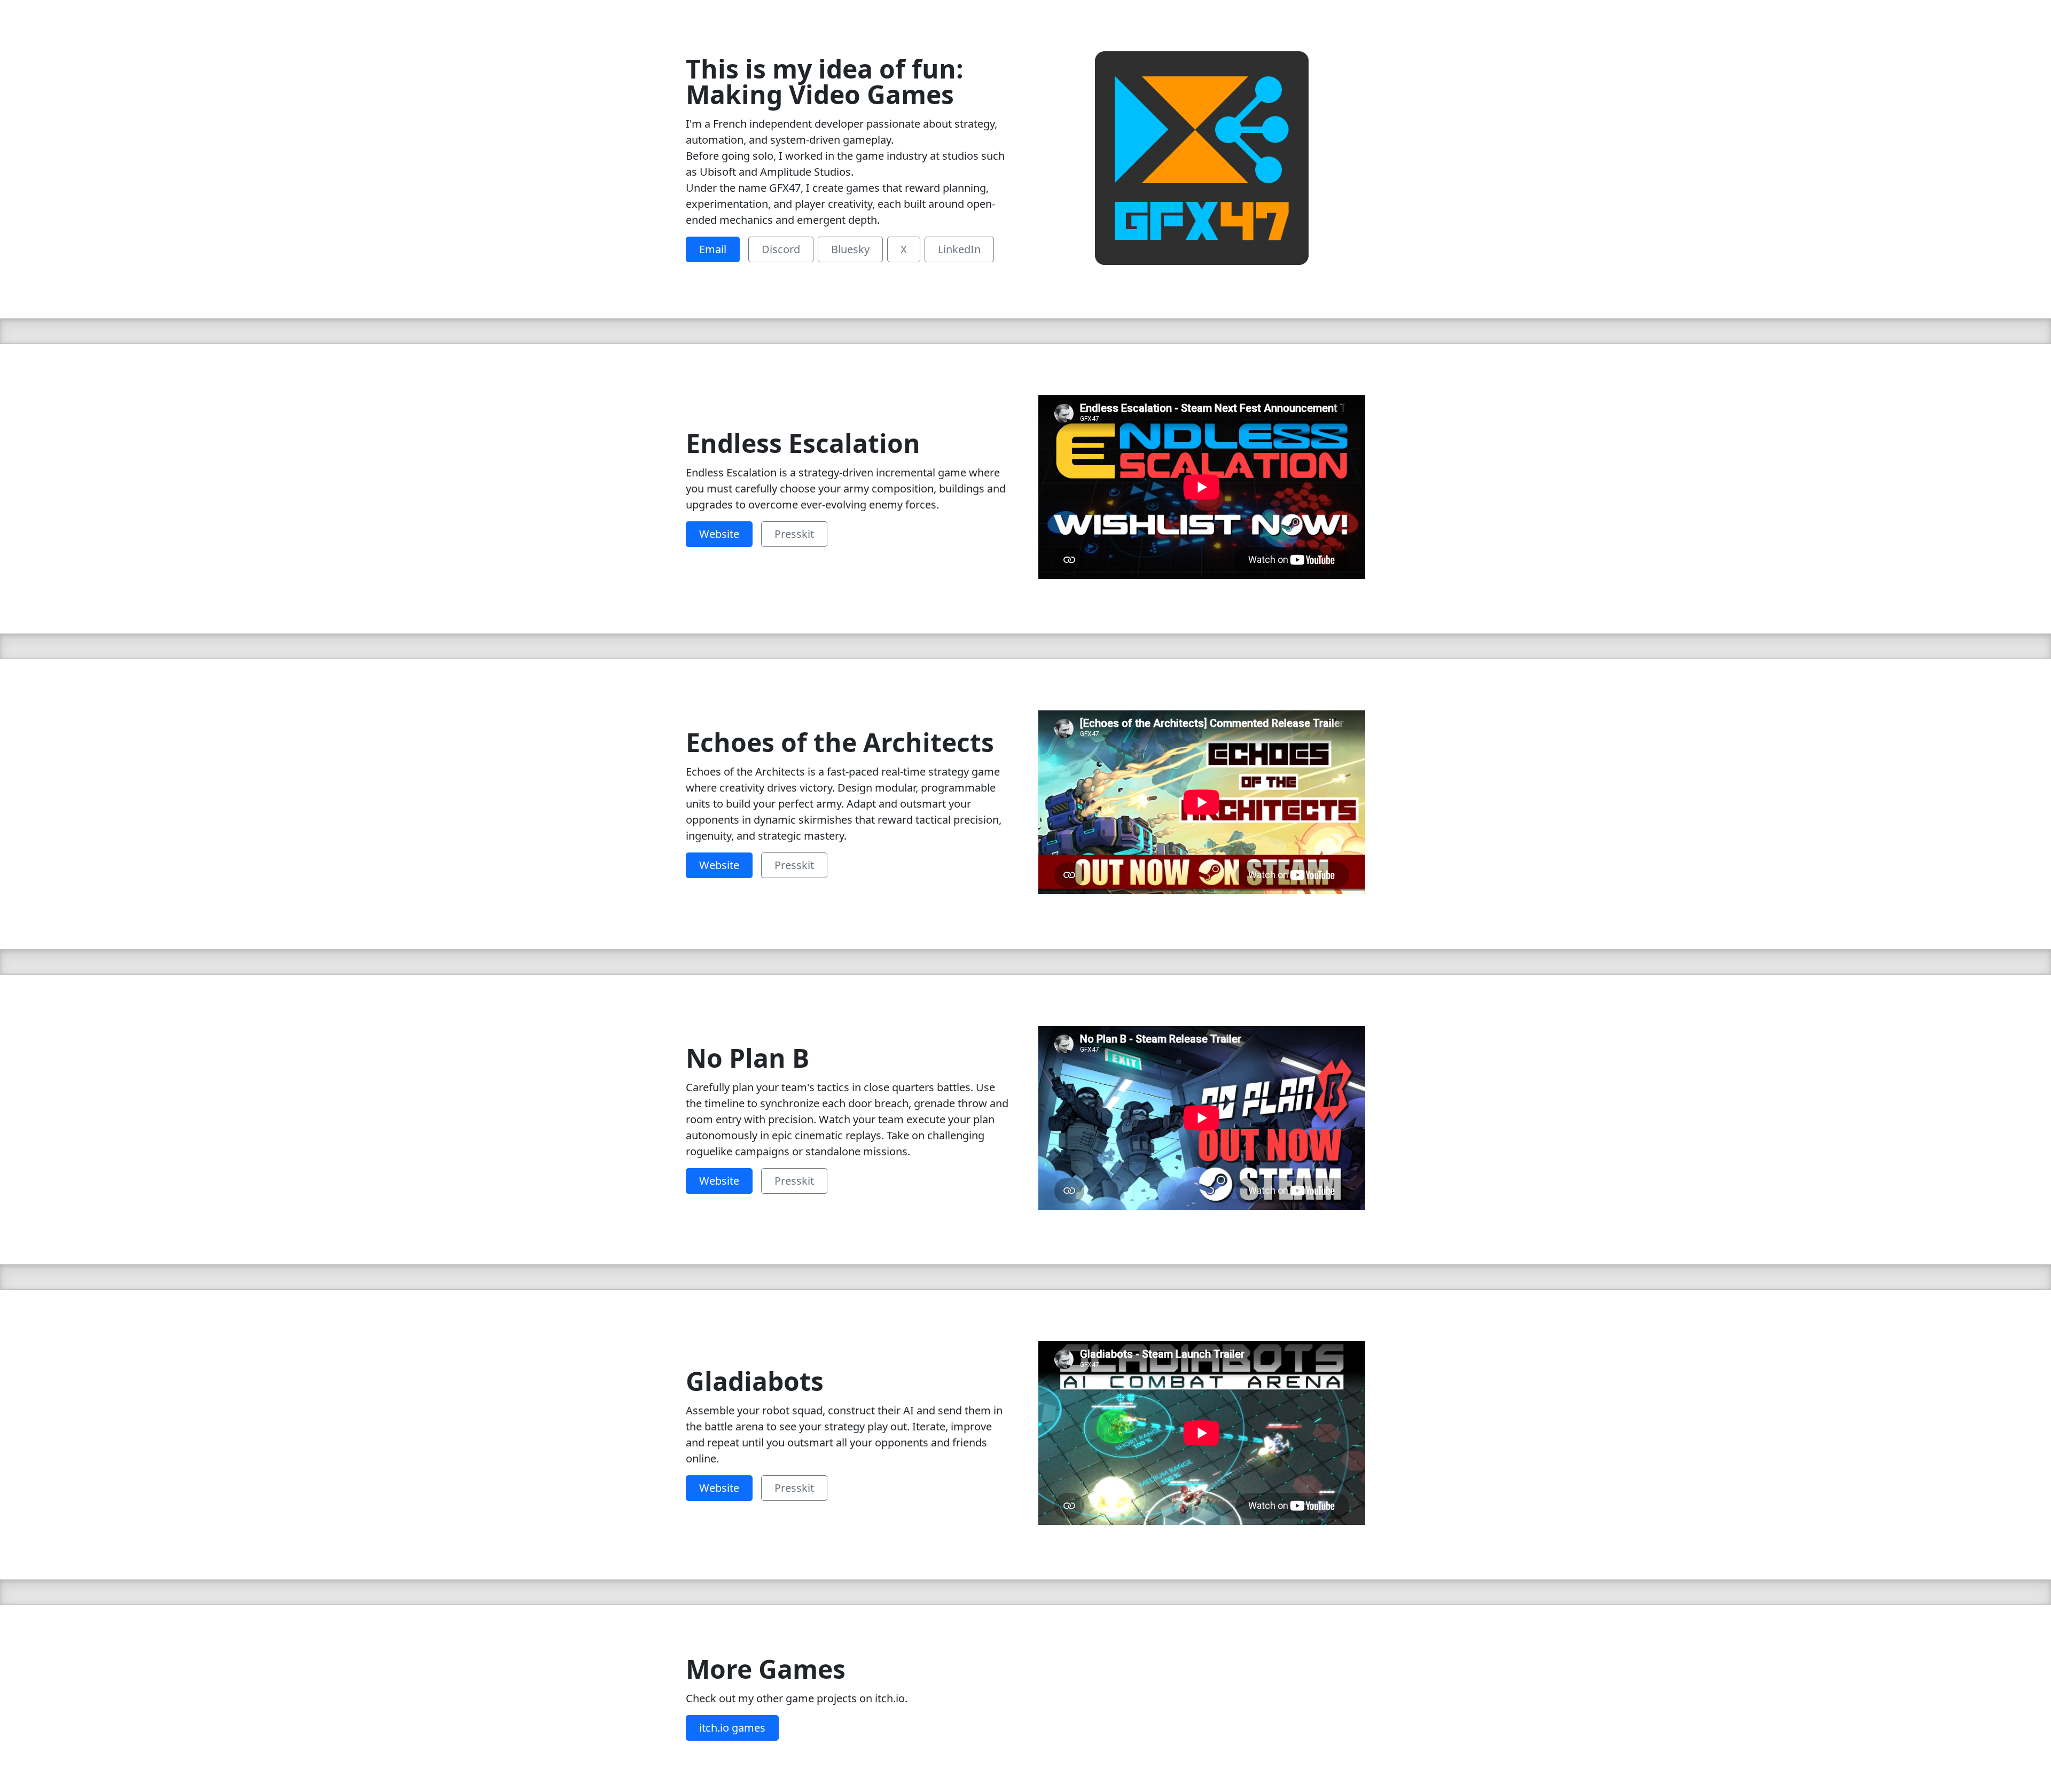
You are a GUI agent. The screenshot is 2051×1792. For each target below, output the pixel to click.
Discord (781, 249)
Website (719, 534)
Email (713, 249)
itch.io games (732, 1728)
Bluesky (850, 249)
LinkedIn (959, 249)
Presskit (794, 534)
